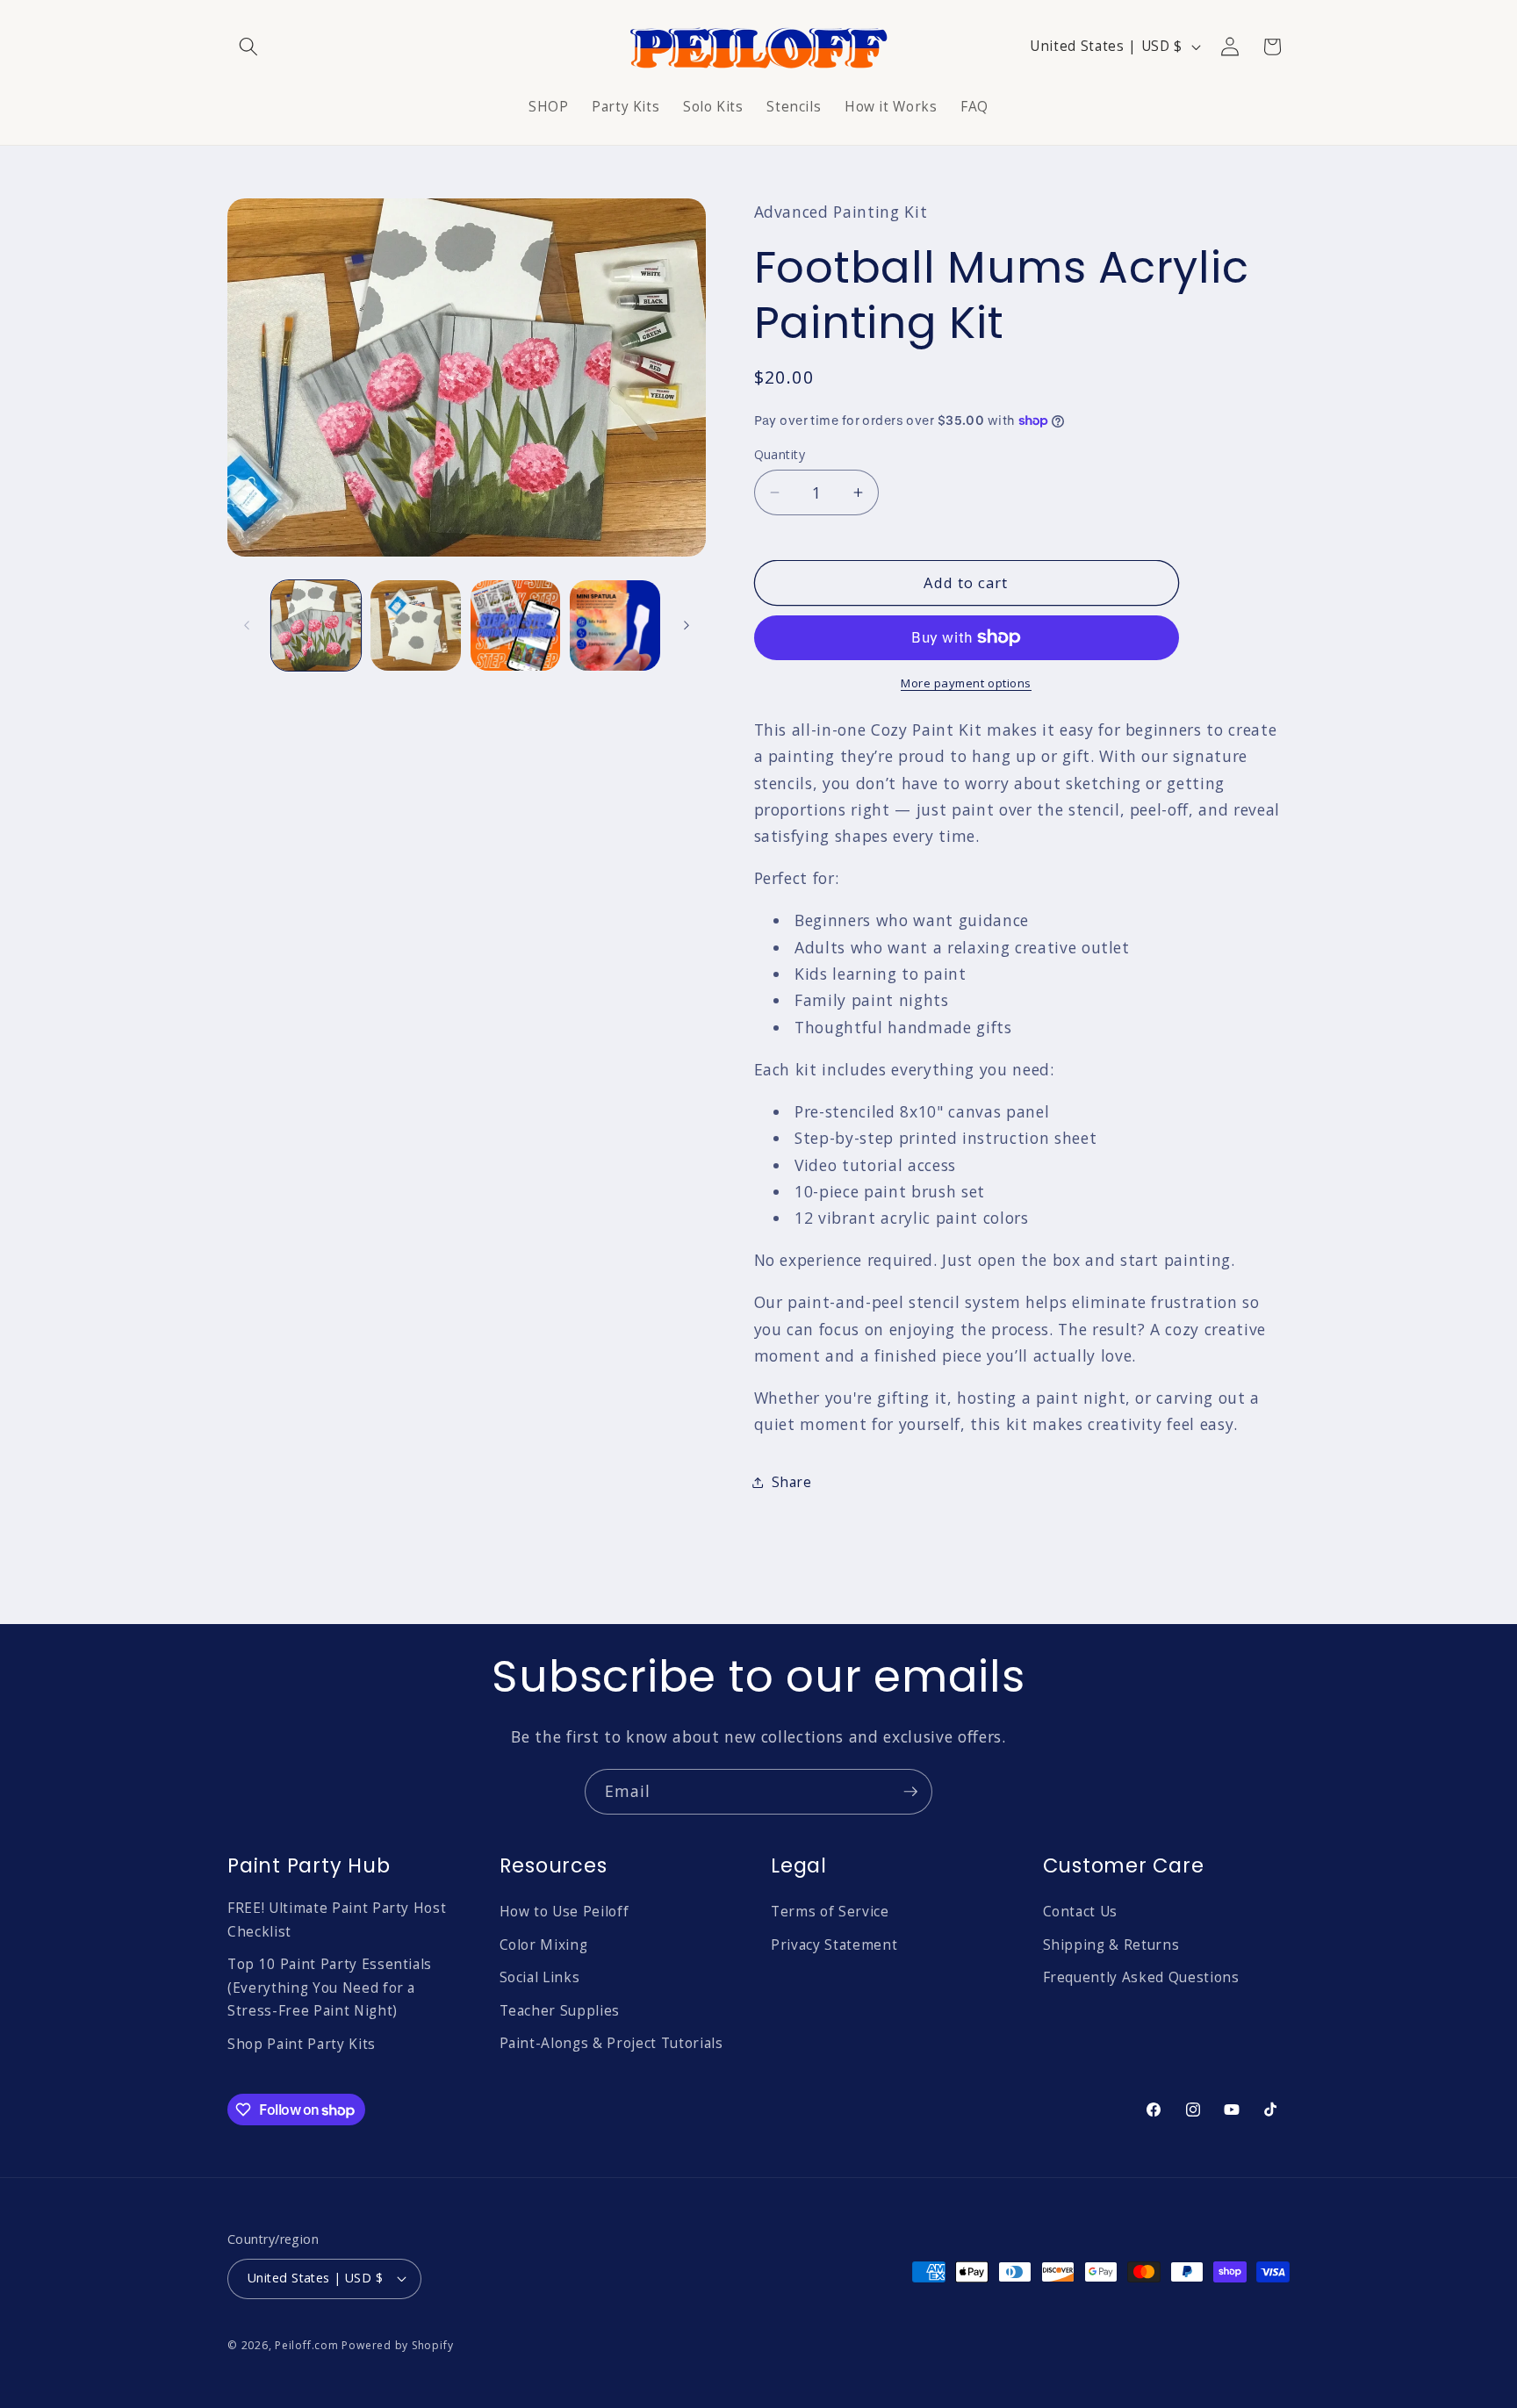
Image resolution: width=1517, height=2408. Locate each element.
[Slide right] (687, 626)
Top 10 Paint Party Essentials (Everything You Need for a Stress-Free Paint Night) (330, 1987)
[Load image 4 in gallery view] (615, 625)
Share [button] (792, 1482)
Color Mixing (544, 1945)
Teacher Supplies (560, 2011)
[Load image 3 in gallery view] (516, 625)
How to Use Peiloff (564, 1912)
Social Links (540, 1977)
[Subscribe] (910, 1792)
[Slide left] (247, 626)
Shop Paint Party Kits (302, 2044)
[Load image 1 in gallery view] (316, 625)
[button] (248, 47)
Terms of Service (830, 1912)
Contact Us (1081, 1912)
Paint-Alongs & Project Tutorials (611, 2043)
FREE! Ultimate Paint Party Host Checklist (337, 1920)
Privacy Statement (834, 1945)
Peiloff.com (306, 2345)
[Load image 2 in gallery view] (416, 625)
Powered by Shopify (397, 2345)
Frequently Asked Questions (1141, 1977)
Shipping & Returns (1111, 1945)
